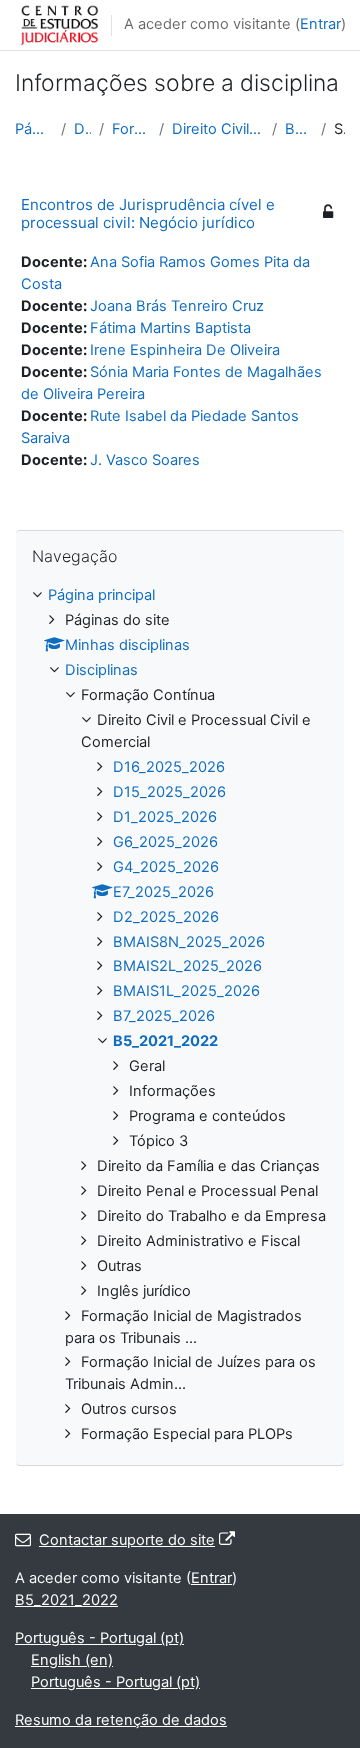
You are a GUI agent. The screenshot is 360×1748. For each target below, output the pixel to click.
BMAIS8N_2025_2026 (189, 942)
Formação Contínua (131, 129)
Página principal (34, 129)
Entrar (320, 24)
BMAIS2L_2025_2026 (187, 966)
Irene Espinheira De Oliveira (185, 350)
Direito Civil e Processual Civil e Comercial (218, 129)
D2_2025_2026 (166, 917)
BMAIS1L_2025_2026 (186, 991)
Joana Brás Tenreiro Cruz (177, 306)
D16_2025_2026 (169, 767)
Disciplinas (82, 129)
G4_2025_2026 (166, 867)
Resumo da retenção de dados (121, 1720)
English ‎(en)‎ (72, 1660)
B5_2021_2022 (299, 129)
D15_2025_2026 (169, 792)
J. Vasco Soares (145, 460)
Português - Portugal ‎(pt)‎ (99, 1638)
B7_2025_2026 (164, 1016)
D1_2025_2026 (165, 817)
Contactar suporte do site (127, 1540)
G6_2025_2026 (165, 842)
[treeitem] (180, 1015)
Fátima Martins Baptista (170, 328)
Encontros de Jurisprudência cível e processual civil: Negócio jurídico (148, 213)
